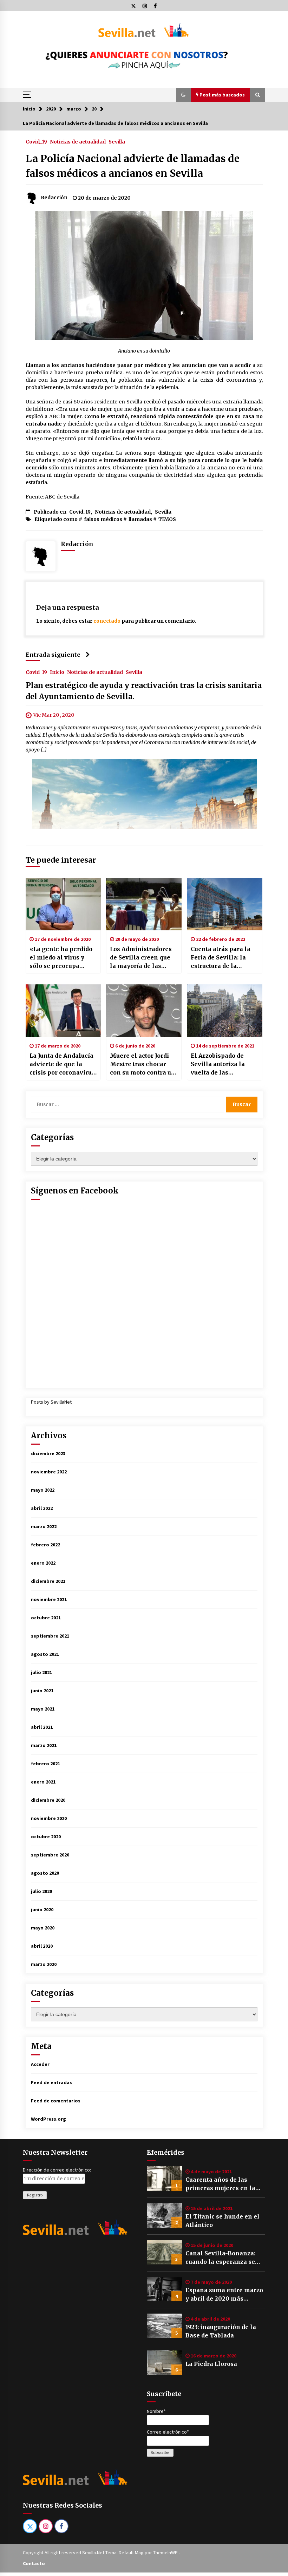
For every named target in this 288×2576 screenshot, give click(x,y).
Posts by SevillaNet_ (53, 1402)
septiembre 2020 (50, 1855)
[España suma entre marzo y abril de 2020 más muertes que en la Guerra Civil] (164, 2289)
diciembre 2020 (48, 1800)
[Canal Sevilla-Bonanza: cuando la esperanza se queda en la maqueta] (164, 2252)
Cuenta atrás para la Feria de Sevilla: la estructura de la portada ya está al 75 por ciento (221, 958)
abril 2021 (42, 1727)
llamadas (140, 519)
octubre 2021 (46, 1618)
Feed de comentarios (56, 2101)
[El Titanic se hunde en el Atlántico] (164, 2215)
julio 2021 (41, 1672)
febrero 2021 (45, 1764)
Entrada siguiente (53, 655)
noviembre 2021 (49, 1599)
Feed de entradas (51, 2082)
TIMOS (167, 519)
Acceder (40, 2064)
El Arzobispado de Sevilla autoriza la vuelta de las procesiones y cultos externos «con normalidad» (221, 1064)
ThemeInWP (166, 2552)
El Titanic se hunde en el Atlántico (222, 2221)
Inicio (57, 672)
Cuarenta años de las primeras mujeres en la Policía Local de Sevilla (220, 2184)
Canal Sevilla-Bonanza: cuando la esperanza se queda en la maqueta (220, 2258)
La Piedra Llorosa (211, 2364)
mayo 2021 (43, 1709)
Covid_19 (36, 141)
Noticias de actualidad (78, 141)
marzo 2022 (44, 1526)
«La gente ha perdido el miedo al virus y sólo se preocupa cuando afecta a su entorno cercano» (61, 958)
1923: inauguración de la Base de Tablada (221, 2331)
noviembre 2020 (49, 1818)
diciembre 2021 (48, 1581)
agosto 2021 (45, 1654)
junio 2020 (42, 1909)
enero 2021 (43, 1782)
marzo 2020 (44, 1964)
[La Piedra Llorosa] (164, 2363)
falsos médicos (103, 519)
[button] (183, 95)
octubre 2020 (46, 1836)
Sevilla (117, 141)
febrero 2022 (45, 1545)
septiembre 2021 (50, 1636)
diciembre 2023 (48, 1453)
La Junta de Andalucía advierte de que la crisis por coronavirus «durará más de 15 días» (62, 1064)
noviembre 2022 (49, 1472)
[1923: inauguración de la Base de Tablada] (164, 2326)
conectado (107, 621)
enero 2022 (43, 1563)
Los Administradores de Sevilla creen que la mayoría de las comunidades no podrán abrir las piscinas (141, 958)
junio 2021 (42, 1691)
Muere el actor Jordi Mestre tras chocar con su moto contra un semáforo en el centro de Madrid (143, 1064)
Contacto (34, 2563)
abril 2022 (42, 1508)
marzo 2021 (44, 1745)
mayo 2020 (43, 1928)
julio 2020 (41, 1891)
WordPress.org (48, 2119)
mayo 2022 (43, 1490)
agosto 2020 (45, 1873)
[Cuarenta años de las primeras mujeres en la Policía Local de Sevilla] (164, 2179)
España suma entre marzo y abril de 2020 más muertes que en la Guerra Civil (224, 2295)
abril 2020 (42, 1946)
